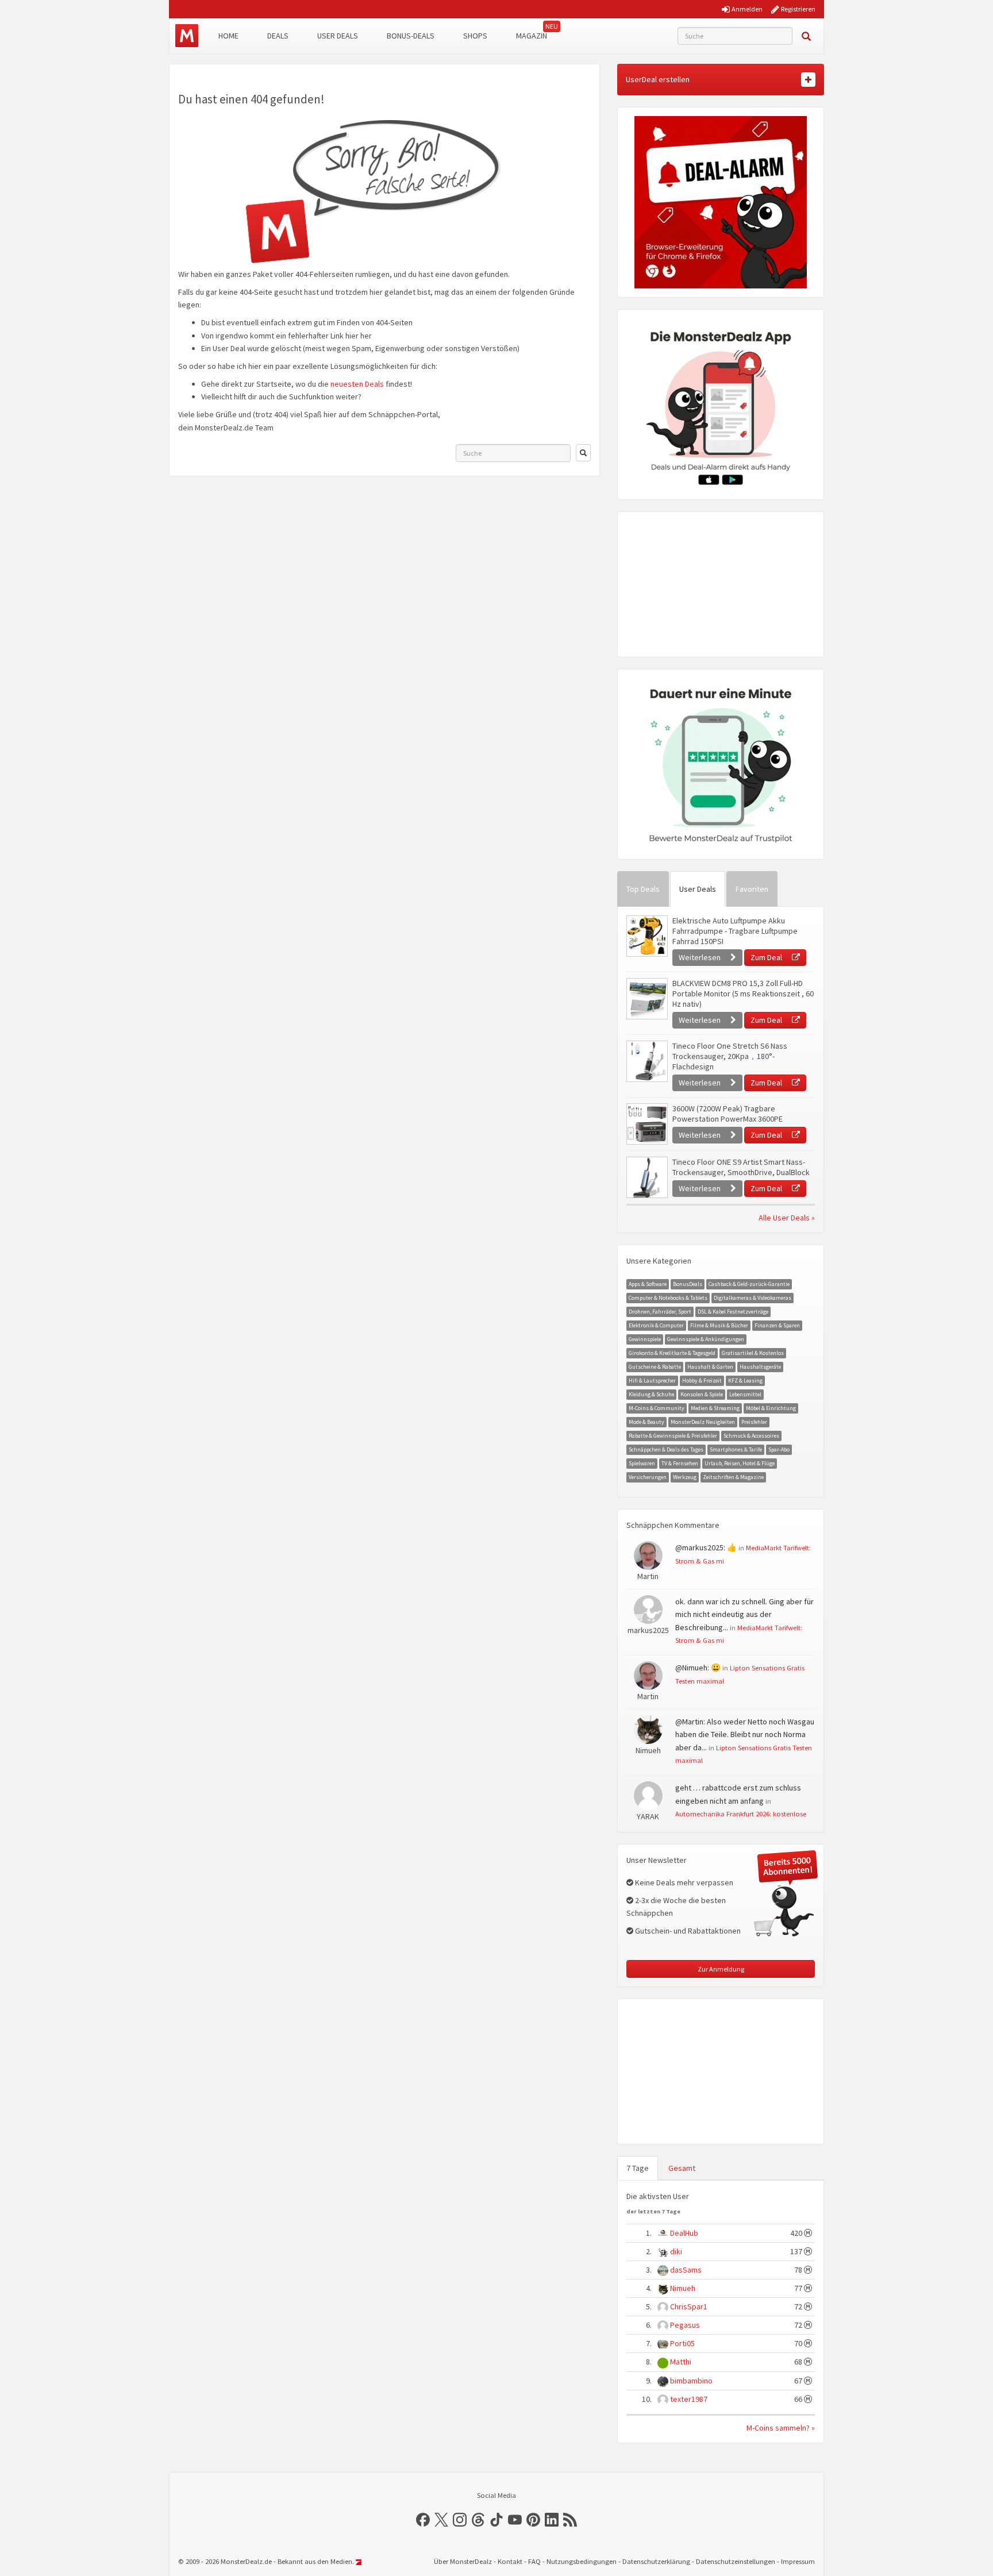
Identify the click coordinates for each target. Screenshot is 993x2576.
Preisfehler (754, 1422)
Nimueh (683, 2288)
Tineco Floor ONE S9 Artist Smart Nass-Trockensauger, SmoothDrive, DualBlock (741, 1167)
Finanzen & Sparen (777, 1325)
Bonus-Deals (411, 36)
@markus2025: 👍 (706, 1547)
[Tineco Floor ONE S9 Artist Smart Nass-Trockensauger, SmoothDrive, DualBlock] (646, 1177)
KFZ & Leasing (745, 1381)
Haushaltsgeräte (760, 1367)
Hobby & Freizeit (702, 1381)
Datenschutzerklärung (656, 2561)
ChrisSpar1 (689, 2307)
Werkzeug (685, 1477)
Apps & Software (648, 1284)
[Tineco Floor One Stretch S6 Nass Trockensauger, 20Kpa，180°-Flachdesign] (646, 1061)
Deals (278, 36)
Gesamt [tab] (682, 2168)
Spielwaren (642, 1463)
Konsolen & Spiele (702, 1394)
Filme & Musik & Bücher (719, 1325)
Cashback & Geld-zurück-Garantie (749, 1284)
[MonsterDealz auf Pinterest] (533, 2520)
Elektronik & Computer (656, 1325)
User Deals (338, 36)
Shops (475, 36)
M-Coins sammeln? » (781, 2428)
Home (228, 36)
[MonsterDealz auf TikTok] (496, 2520)
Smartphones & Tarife (736, 1449)
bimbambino (691, 2381)
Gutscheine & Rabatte (655, 1367)
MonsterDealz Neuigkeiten (703, 1422)
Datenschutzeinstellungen (736, 2561)
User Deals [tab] (698, 889)
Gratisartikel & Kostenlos (753, 1353)
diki (676, 2251)
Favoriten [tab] (752, 889)
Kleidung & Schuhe (651, 1394)
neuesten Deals (357, 384)
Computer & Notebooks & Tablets (668, 1298)
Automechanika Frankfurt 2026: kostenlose (741, 1813)
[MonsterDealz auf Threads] (478, 2520)
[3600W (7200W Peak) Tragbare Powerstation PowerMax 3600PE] (646, 1124)
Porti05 (682, 2343)
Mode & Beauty (646, 1422)
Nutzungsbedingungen (582, 2561)
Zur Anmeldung (721, 1969)
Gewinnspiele (645, 1339)
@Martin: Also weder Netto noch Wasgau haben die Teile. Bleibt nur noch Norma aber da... (745, 1734)
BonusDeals (688, 1284)
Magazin (532, 36)
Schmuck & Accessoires (751, 1436)
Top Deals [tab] (643, 889)
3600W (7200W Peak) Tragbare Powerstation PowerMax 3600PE (728, 1114)
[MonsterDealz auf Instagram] (460, 2520)
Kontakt (510, 2561)
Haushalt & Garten (710, 1367)
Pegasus (685, 2325)
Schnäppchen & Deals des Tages (666, 1449)
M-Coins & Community (657, 1408)
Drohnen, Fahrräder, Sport (660, 1312)
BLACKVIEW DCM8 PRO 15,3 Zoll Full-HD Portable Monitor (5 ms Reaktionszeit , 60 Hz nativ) (743, 994)
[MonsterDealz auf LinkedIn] (552, 2520)
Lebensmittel (745, 1394)
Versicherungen (648, 1477)
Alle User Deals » (787, 1218)
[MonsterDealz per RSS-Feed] (570, 2520)
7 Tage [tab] (638, 2168)
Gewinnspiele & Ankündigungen (706, 1339)
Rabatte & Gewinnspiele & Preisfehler (673, 1436)
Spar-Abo (779, 1449)
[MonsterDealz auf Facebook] (423, 2520)
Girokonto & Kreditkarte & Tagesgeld (672, 1353)
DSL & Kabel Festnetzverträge (733, 1312)
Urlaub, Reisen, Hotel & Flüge (740, 1463)
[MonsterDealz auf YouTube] (515, 2520)
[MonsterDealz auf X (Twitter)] (441, 2520)
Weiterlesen (701, 957)
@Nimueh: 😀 (698, 1668)
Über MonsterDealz (463, 2561)
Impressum (798, 2561)
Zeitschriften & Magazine (733, 1477)
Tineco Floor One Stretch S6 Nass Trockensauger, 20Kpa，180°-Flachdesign (730, 1056)
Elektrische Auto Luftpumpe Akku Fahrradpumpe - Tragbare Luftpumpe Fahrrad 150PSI (735, 931)
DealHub (684, 2233)
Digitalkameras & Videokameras (753, 1298)
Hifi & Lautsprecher (652, 1381)
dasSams (686, 2270)
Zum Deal (767, 957)
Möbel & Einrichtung (771, 1408)
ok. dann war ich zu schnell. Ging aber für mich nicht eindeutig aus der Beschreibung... (744, 1614)
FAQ (534, 2561)
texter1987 (689, 2399)
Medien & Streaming (715, 1408)
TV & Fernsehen (680, 1463)
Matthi (681, 2362)
